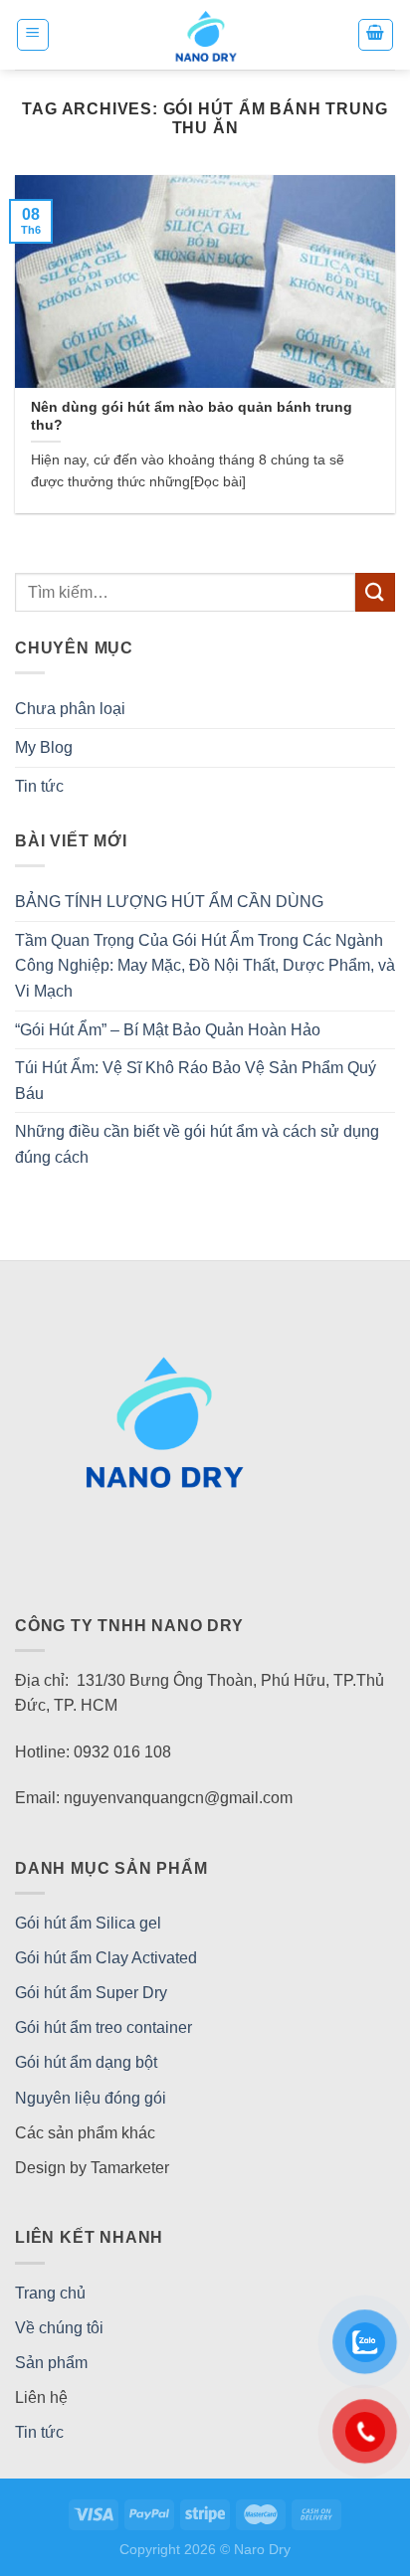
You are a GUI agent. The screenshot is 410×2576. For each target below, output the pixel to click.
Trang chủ (50, 2293)
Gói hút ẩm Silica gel (88, 1923)
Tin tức (39, 786)
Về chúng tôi (59, 2328)
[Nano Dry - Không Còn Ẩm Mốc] (205, 35)
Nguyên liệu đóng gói (91, 2098)
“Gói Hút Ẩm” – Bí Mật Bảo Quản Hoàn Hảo (168, 1030)
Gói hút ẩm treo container (103, 2027)
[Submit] (375, 592)
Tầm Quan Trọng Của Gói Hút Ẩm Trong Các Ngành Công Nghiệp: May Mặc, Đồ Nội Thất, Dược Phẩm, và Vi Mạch (205, 966)
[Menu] (33, 35)
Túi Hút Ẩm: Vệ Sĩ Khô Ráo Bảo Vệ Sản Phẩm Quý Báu (196, 1081)
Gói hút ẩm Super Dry (91, 1993)
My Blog (44, 747)
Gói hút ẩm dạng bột (86, 2062)
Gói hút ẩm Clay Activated (106, 1958)
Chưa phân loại (70, 709)
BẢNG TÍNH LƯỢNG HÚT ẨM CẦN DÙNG (169, 902)
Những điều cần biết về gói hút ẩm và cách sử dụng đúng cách (197, 1144)
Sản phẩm (51, 2363)
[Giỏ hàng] (376, 35)
